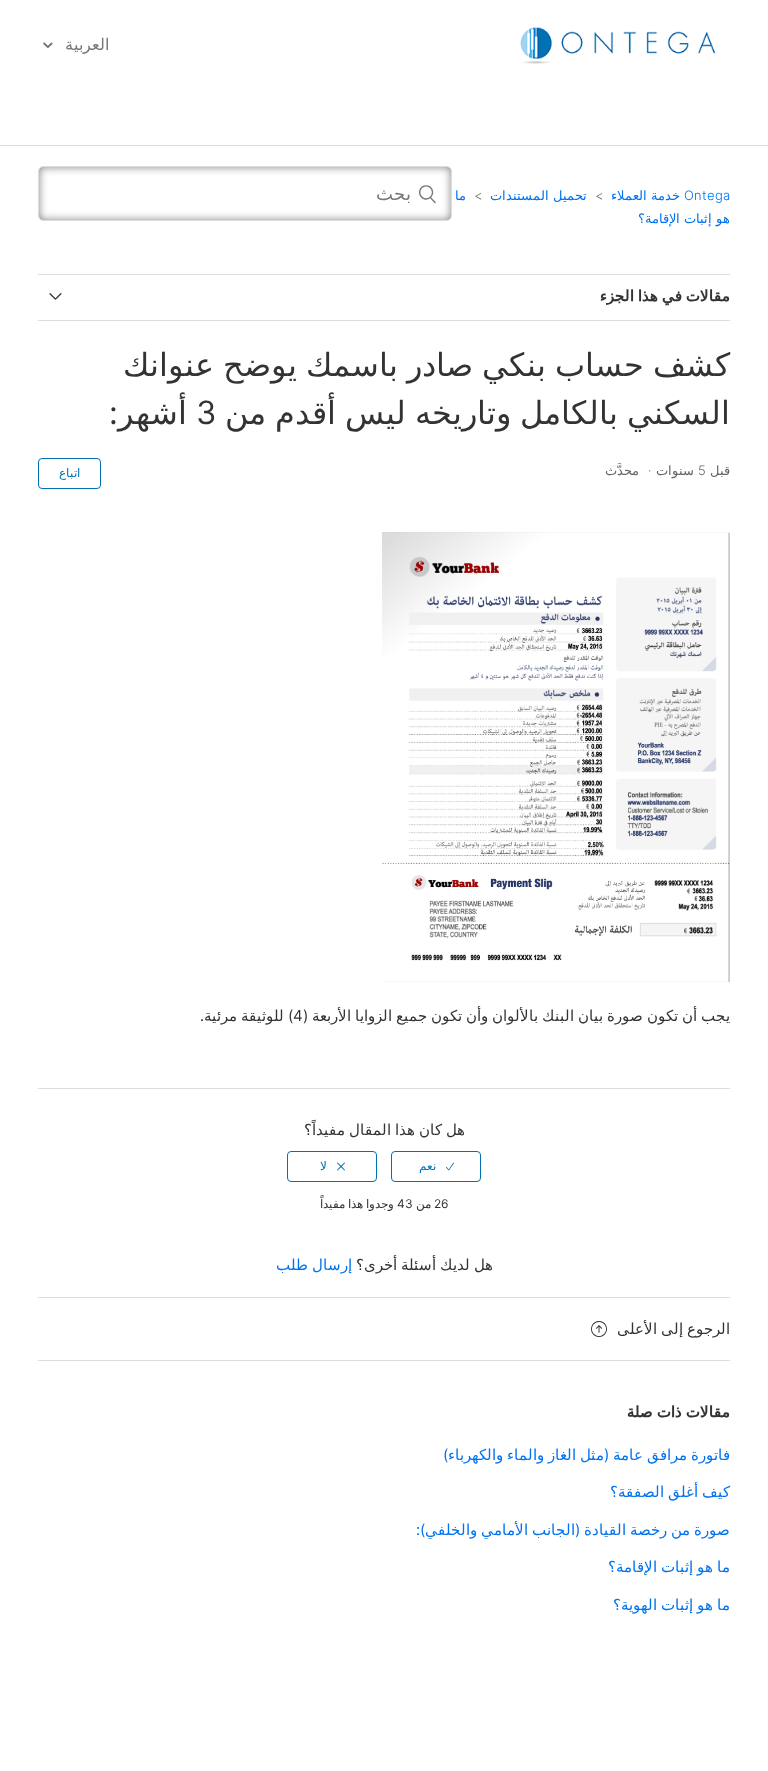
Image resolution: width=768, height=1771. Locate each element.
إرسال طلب (314, 1264)
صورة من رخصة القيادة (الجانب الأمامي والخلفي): (573, 1529)
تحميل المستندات (538, 195)
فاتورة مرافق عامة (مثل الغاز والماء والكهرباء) (586, 1454)
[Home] (620, 43)
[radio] (436, 1166)
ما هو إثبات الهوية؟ (671, 1604)
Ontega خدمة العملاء (670, 195)
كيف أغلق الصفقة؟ (670, 1491)
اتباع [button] (69, 472)
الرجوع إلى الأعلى (673, 1328)
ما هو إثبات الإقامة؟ (669, 1566)
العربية (85, 44)
